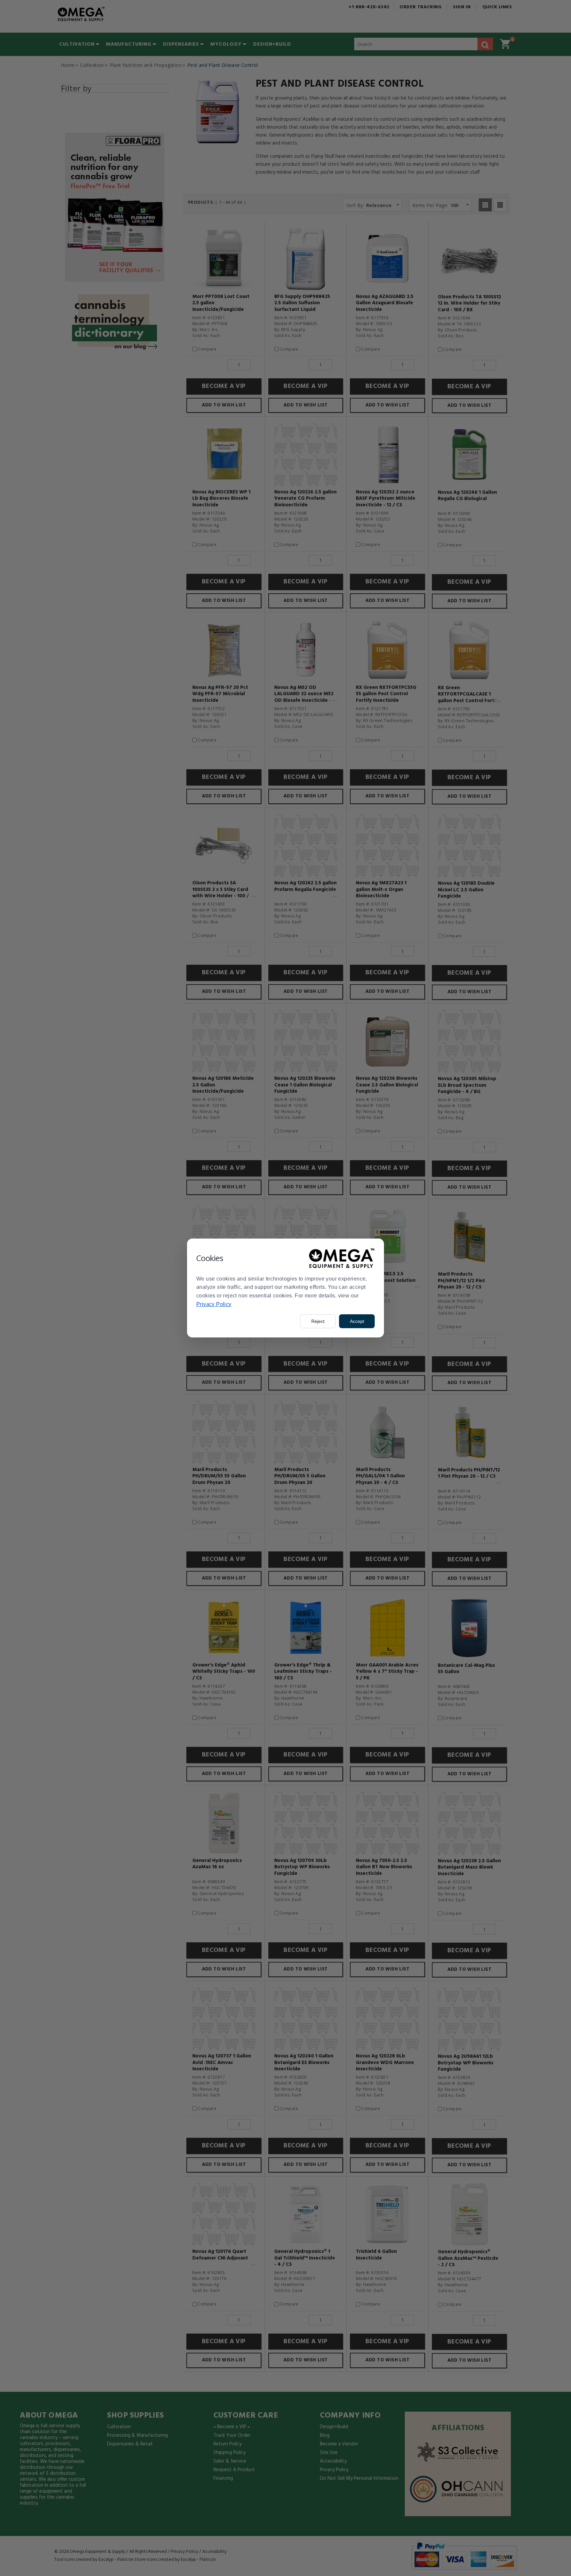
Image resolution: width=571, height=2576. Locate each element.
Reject (318, 1321)
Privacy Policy (214, 1304)
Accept (357, 1321)
